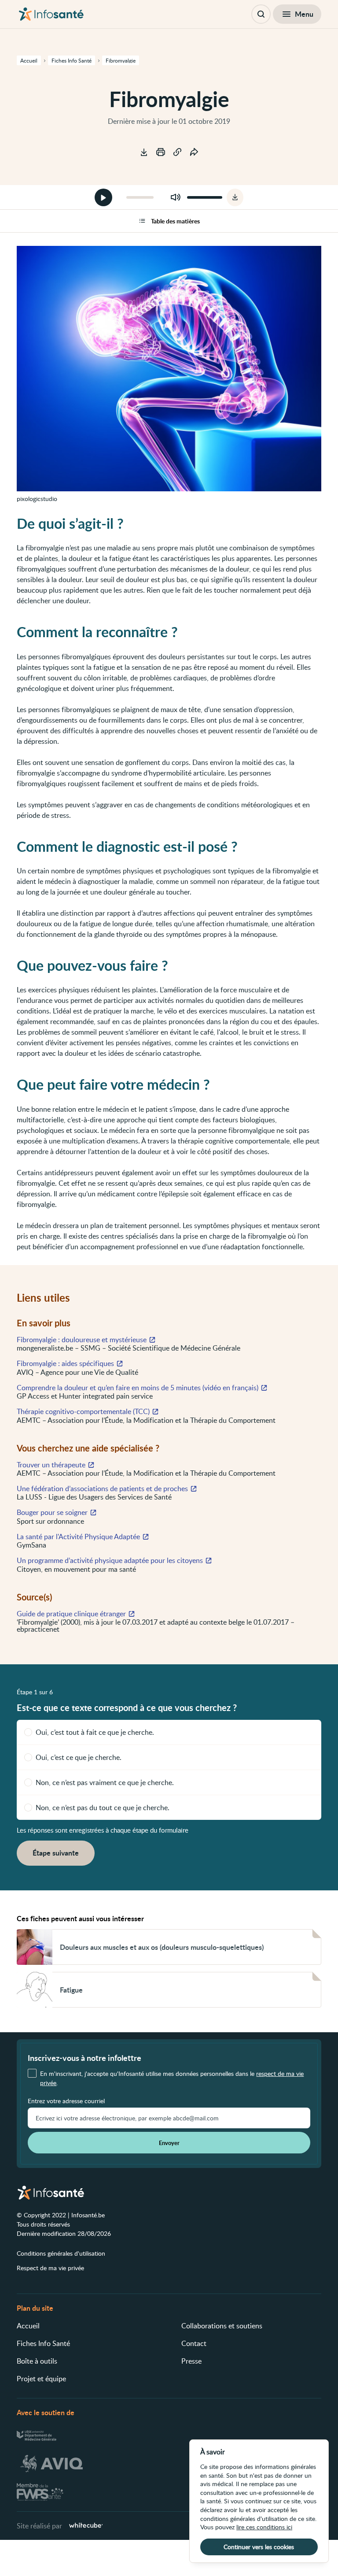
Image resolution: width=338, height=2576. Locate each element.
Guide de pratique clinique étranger (71, 1614)
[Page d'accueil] (51, 14)
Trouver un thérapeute (51, 1465)
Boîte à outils (37, 2361)
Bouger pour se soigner (52, 1512)
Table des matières (175, 221)
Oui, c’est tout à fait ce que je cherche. (95, 1732)
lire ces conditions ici (264, 2527)
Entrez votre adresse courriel (66, 2101)
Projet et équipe (41, 2379)
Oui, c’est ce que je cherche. (79, 1757)
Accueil (28, 2326)
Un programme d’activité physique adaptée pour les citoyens (110, 1560)
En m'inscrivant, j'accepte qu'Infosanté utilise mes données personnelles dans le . (172, 2078)
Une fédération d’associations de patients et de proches (102, 1488)
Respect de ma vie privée (50, 2268)
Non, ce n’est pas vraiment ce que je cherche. (105, 1782)
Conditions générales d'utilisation (61, 2253)
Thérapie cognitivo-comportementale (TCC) (83, 1411)
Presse (191, 2361)
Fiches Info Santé (43, 2343)
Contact (194, 2343)
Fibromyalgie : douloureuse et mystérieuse (82, 1340)
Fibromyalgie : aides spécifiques (65, 1363)
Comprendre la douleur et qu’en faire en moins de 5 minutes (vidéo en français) (138, 1388)
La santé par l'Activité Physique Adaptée (78, 1537)
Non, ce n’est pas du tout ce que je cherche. (103, 1808)
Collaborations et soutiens (222, 2326)
